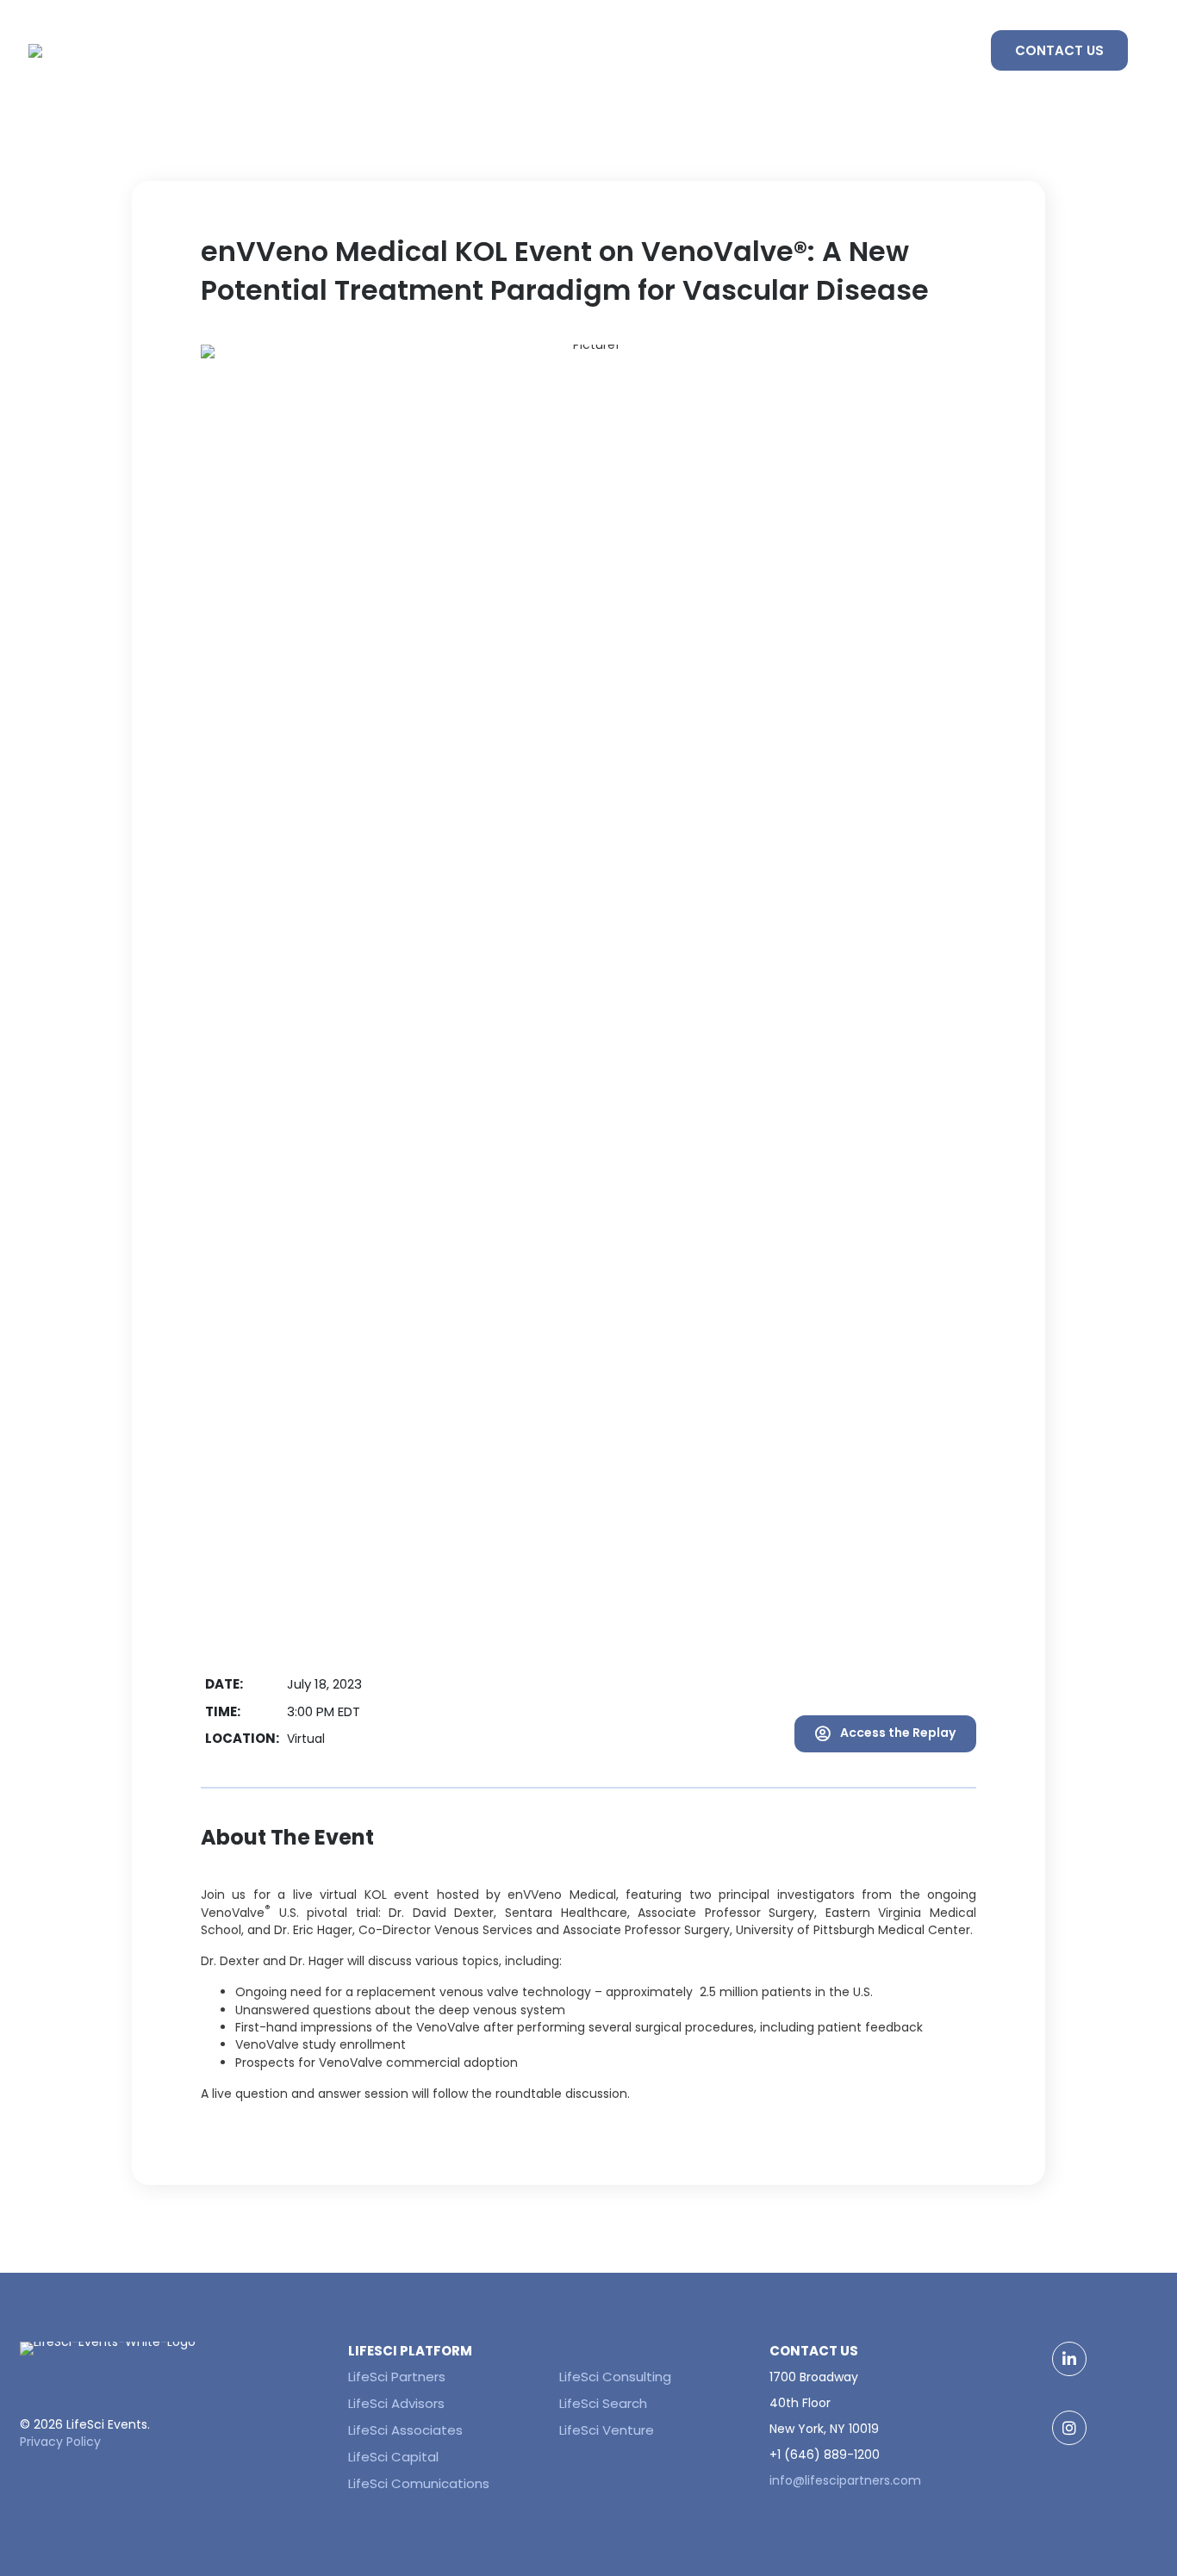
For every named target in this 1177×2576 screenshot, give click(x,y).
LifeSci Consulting (615, 2377)
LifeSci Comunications (419, 2483)
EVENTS (740, 50)
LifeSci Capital (393, 2457)
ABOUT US (639, 50)
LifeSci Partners (397, 2377)
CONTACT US (1059, 50)
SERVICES (839, 50)
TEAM (931, 50)
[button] (885, 1734)
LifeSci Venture (607, 2430)
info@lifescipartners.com (845, 2480)
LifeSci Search (603, 2403)
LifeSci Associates (405, 2430)
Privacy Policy (60, 2442)
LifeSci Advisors (396, 2403)
